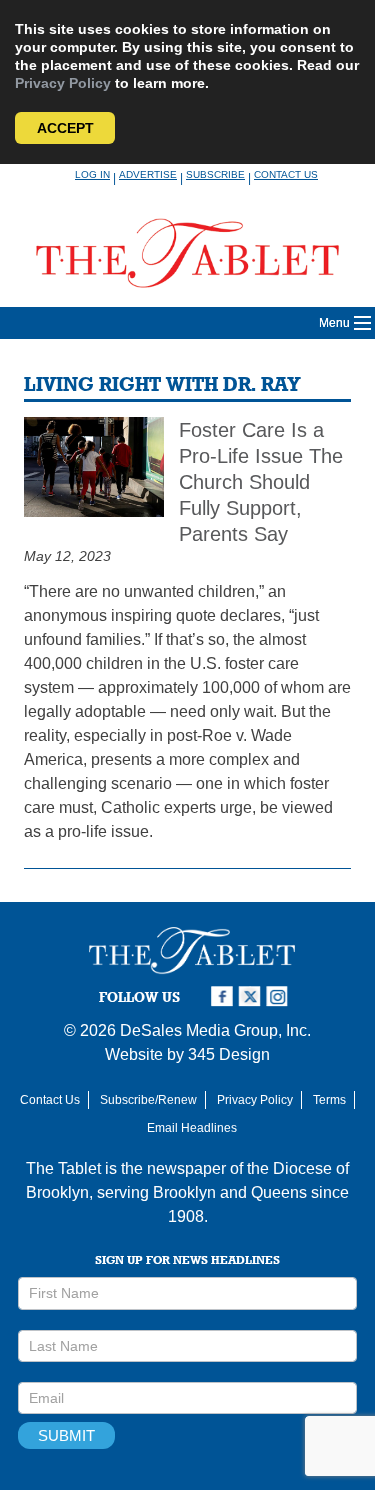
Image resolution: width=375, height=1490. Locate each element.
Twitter (252, 996)
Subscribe (215, 174)
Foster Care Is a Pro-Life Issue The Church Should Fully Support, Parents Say (261, 482)
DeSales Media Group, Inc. (215, 1030)
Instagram (280, 996)
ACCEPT (65, 128)
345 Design (229, 1054)
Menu (334, 323)
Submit (66, 1435)
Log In (92, 174)
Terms (329, 1100)
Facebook (224, 996)
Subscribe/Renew (148, 1100)
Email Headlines (192, 1128)
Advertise (148, 174)
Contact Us (286, 174)
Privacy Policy (63, 83)
